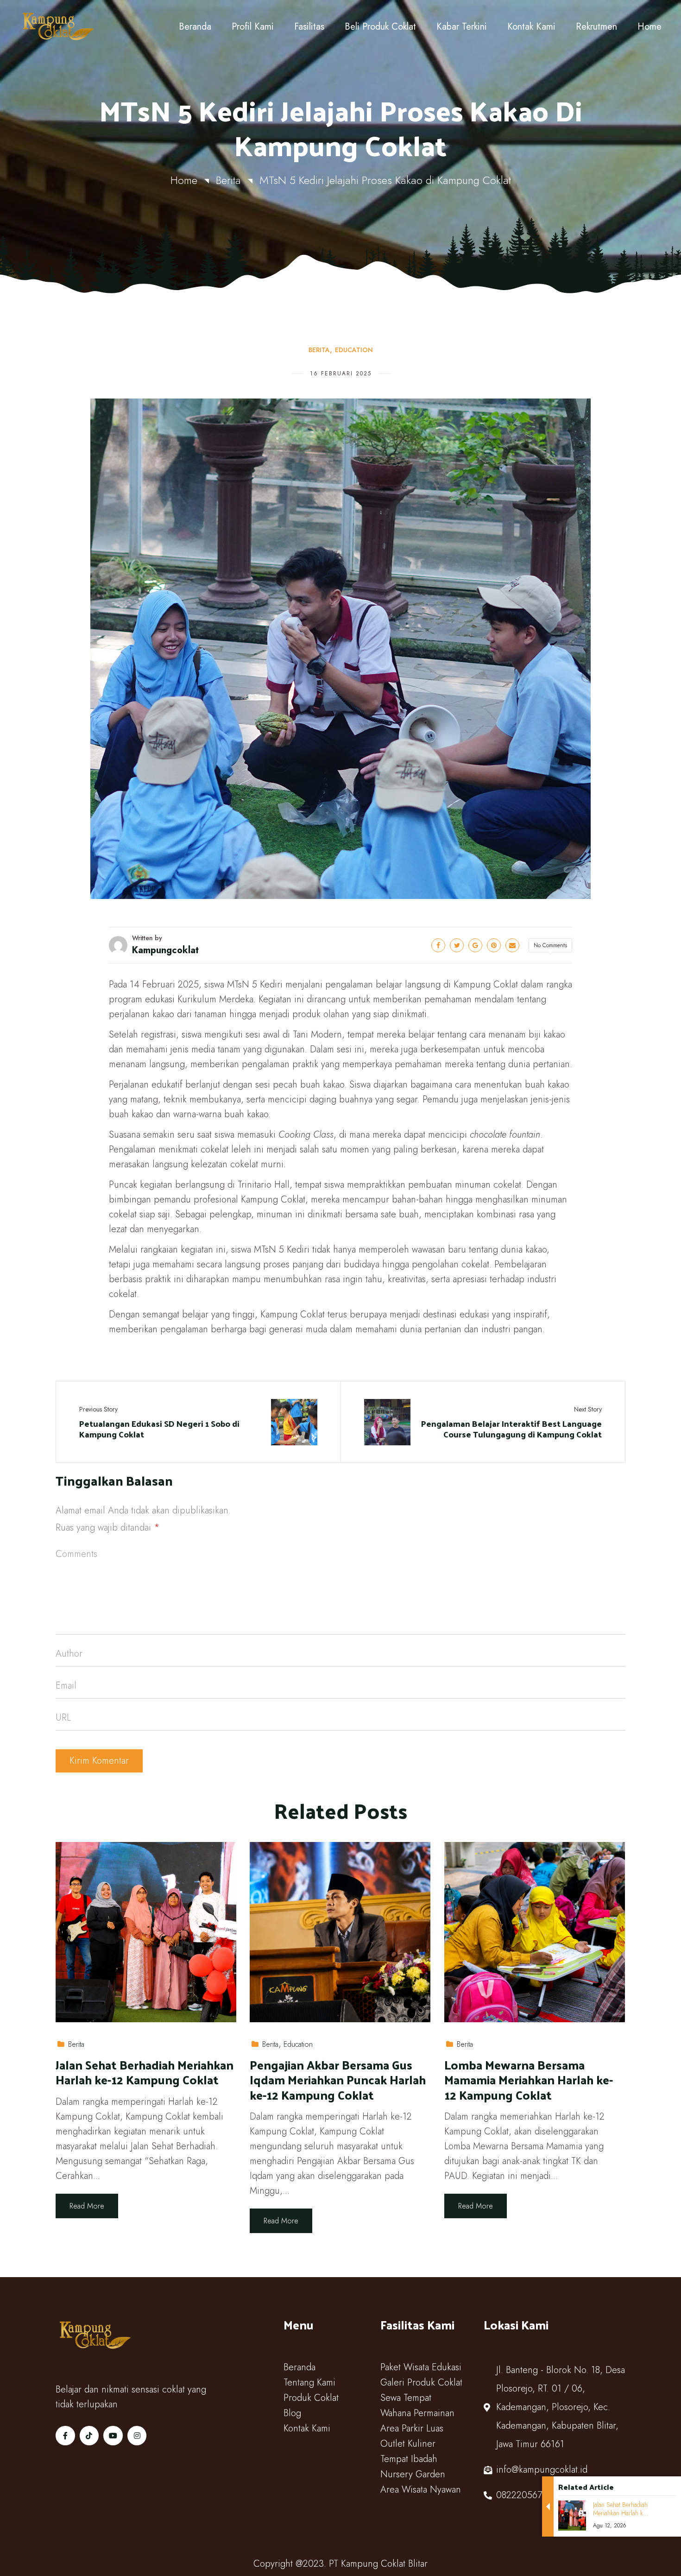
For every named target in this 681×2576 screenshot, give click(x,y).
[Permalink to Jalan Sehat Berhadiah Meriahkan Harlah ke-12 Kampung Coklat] (146, 1931)
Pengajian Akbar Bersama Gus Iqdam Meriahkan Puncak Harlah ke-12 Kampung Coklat (338, 2080)
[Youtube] (113, 2436)
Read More (87, 2206)
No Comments (550, 945)
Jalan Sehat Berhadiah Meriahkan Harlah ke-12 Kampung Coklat (145, 2073)
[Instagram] (137, 2436)
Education (354, 350)
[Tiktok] (89, 2436)
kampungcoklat (165, 950)
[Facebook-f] (65, 2436)
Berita (228, 180)
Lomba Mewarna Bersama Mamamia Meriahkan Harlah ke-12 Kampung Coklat (529, 2080)
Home (184, 180)
